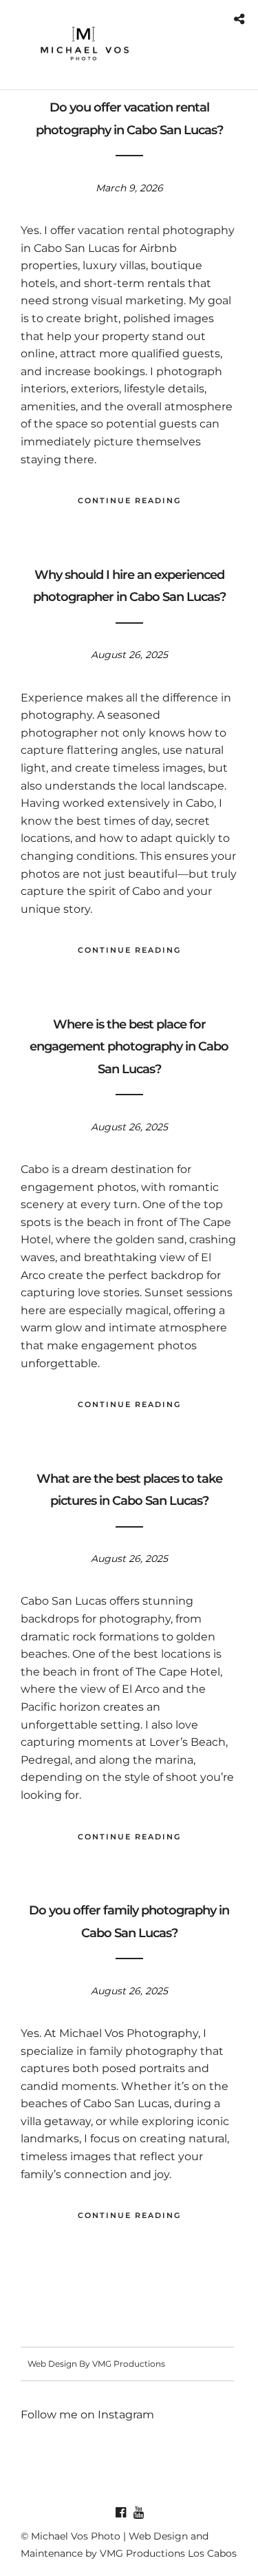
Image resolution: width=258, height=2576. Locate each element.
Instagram (126, 2415)
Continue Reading (129, 500)
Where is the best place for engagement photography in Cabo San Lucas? (129, 1047)
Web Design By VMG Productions (96, 2364)
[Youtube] (138, 2513)
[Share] (239, 20)
